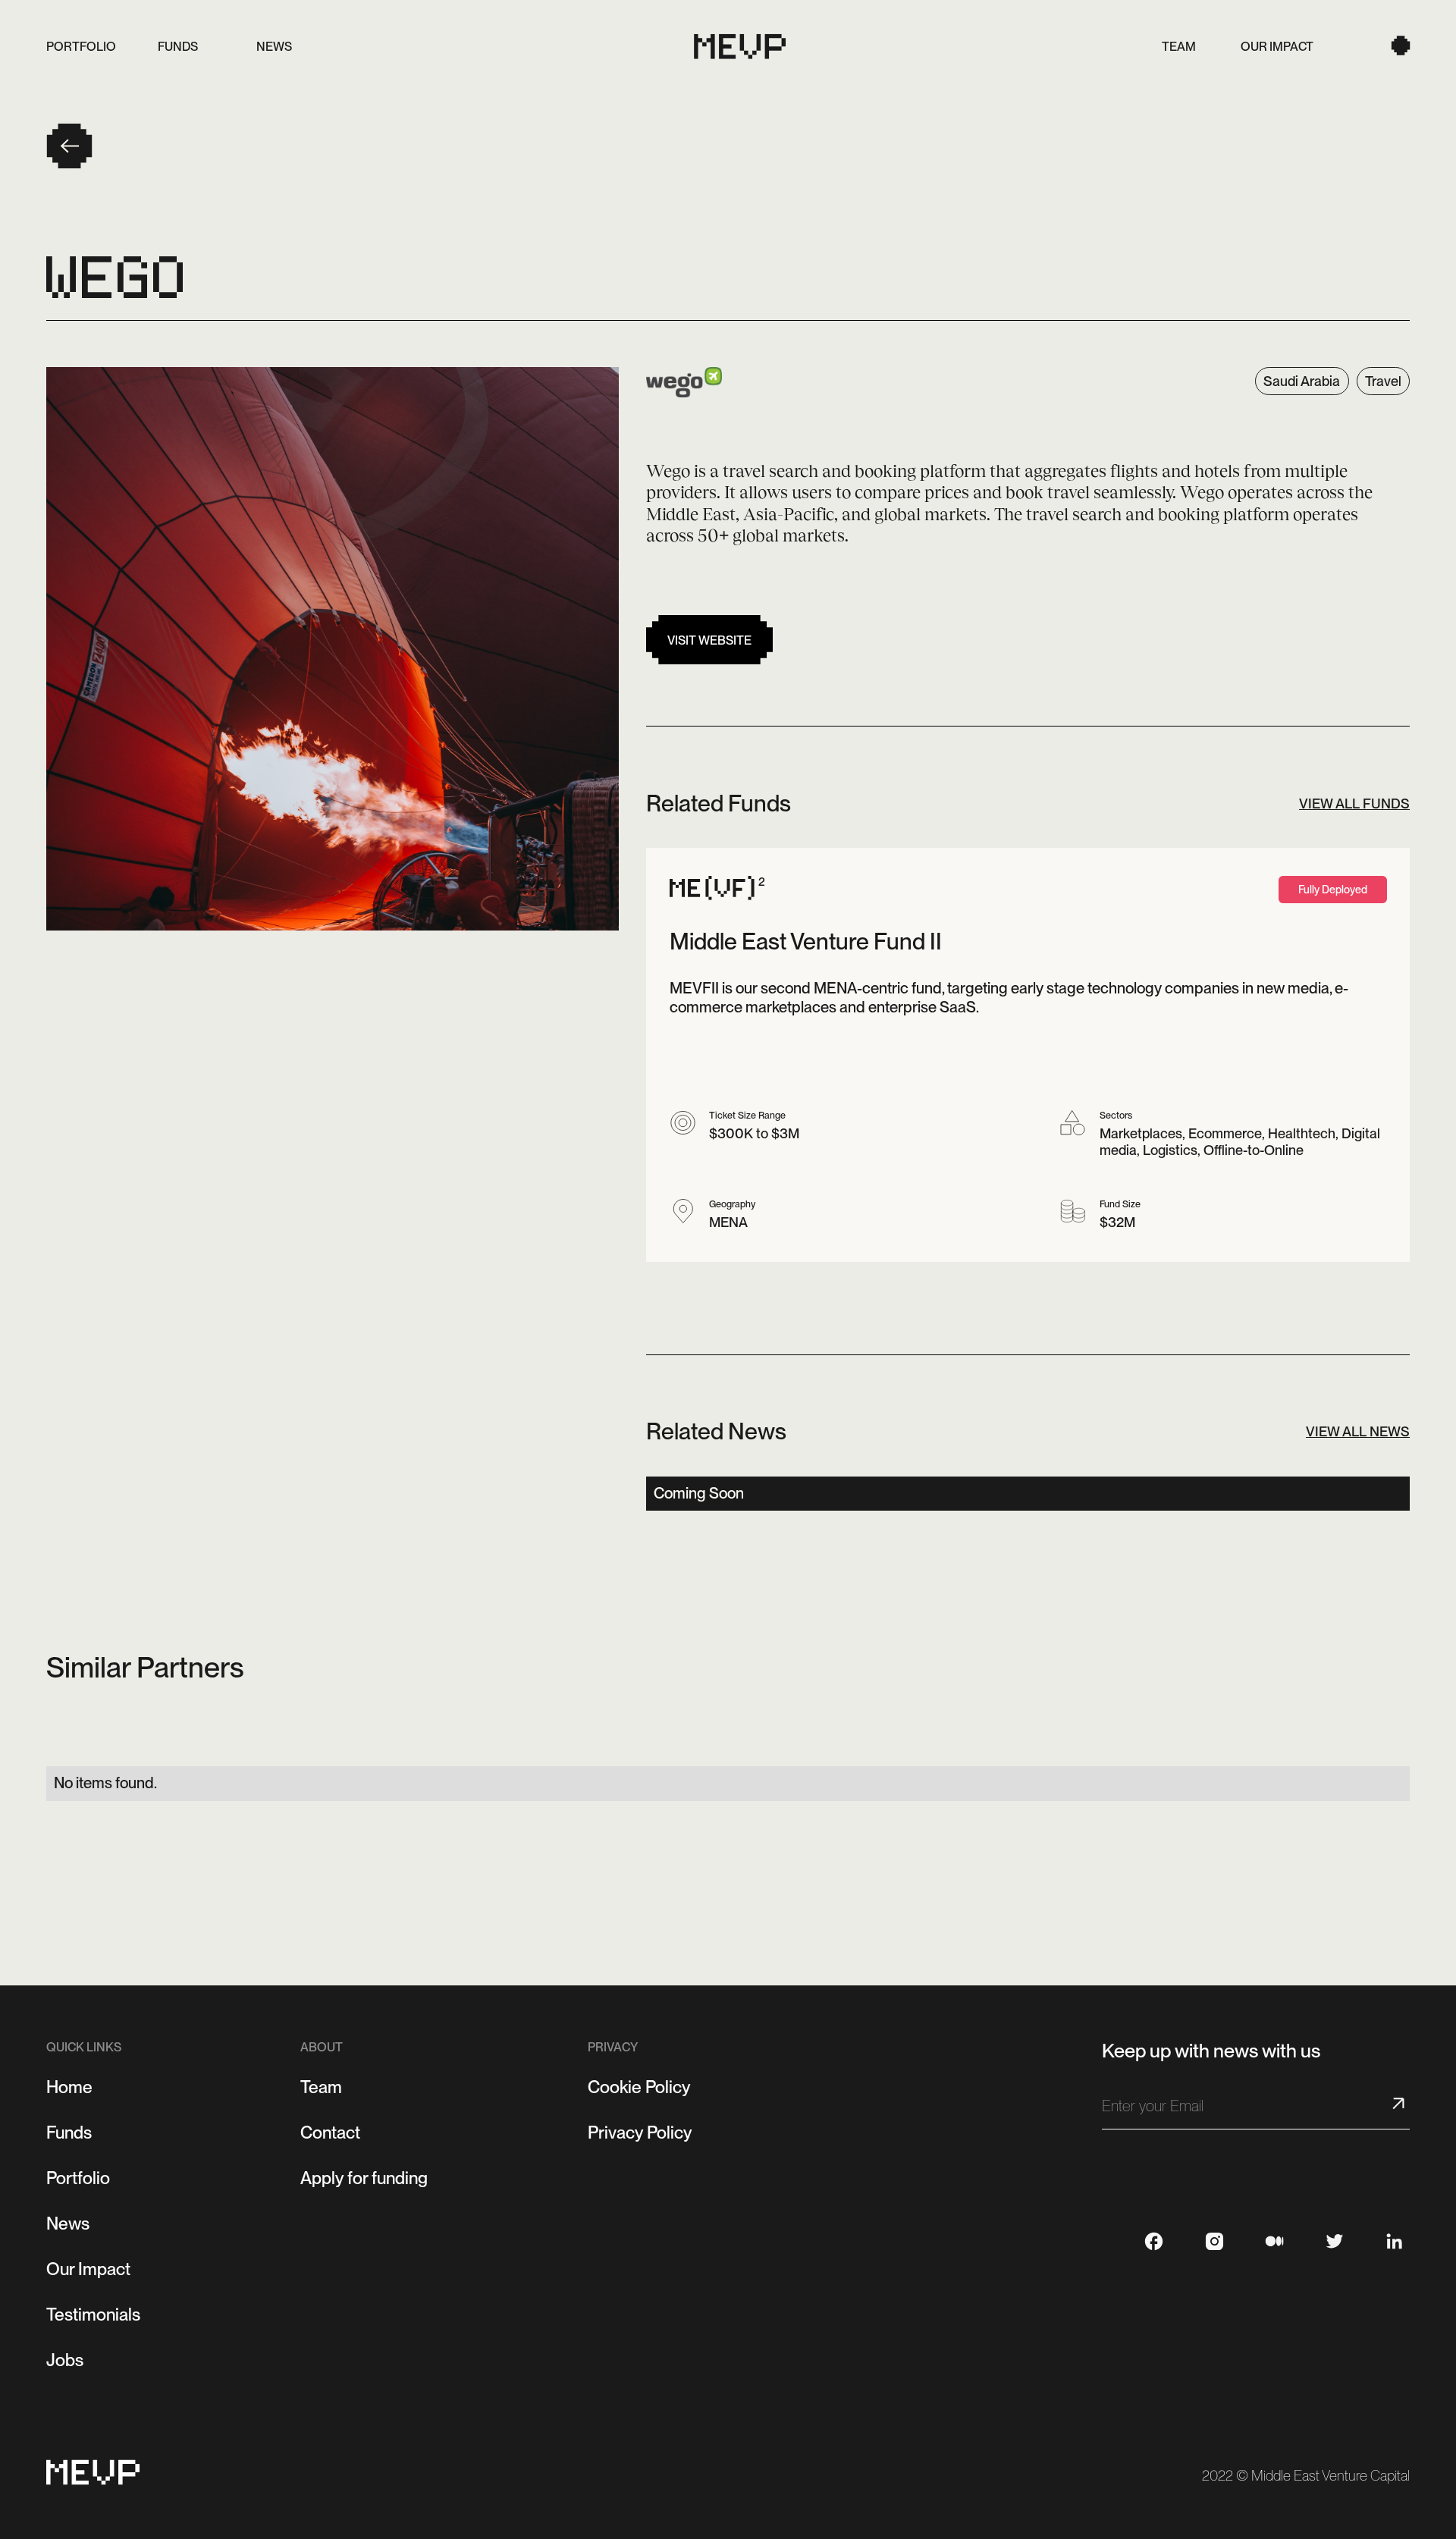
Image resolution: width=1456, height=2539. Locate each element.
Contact (330, 2133)
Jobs (65, 2360)
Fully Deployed (1333, 889)
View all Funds (1354, 803)
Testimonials (93, 2315)
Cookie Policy (639, 2087)
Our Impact (88, 2269)
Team (321, 2087)
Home (69, 2087)
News (68, 2224)
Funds (69, 2133)
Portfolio (78, 2178)
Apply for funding (364, 2178)
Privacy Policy (640, 2133)
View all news (1358, 1431)
